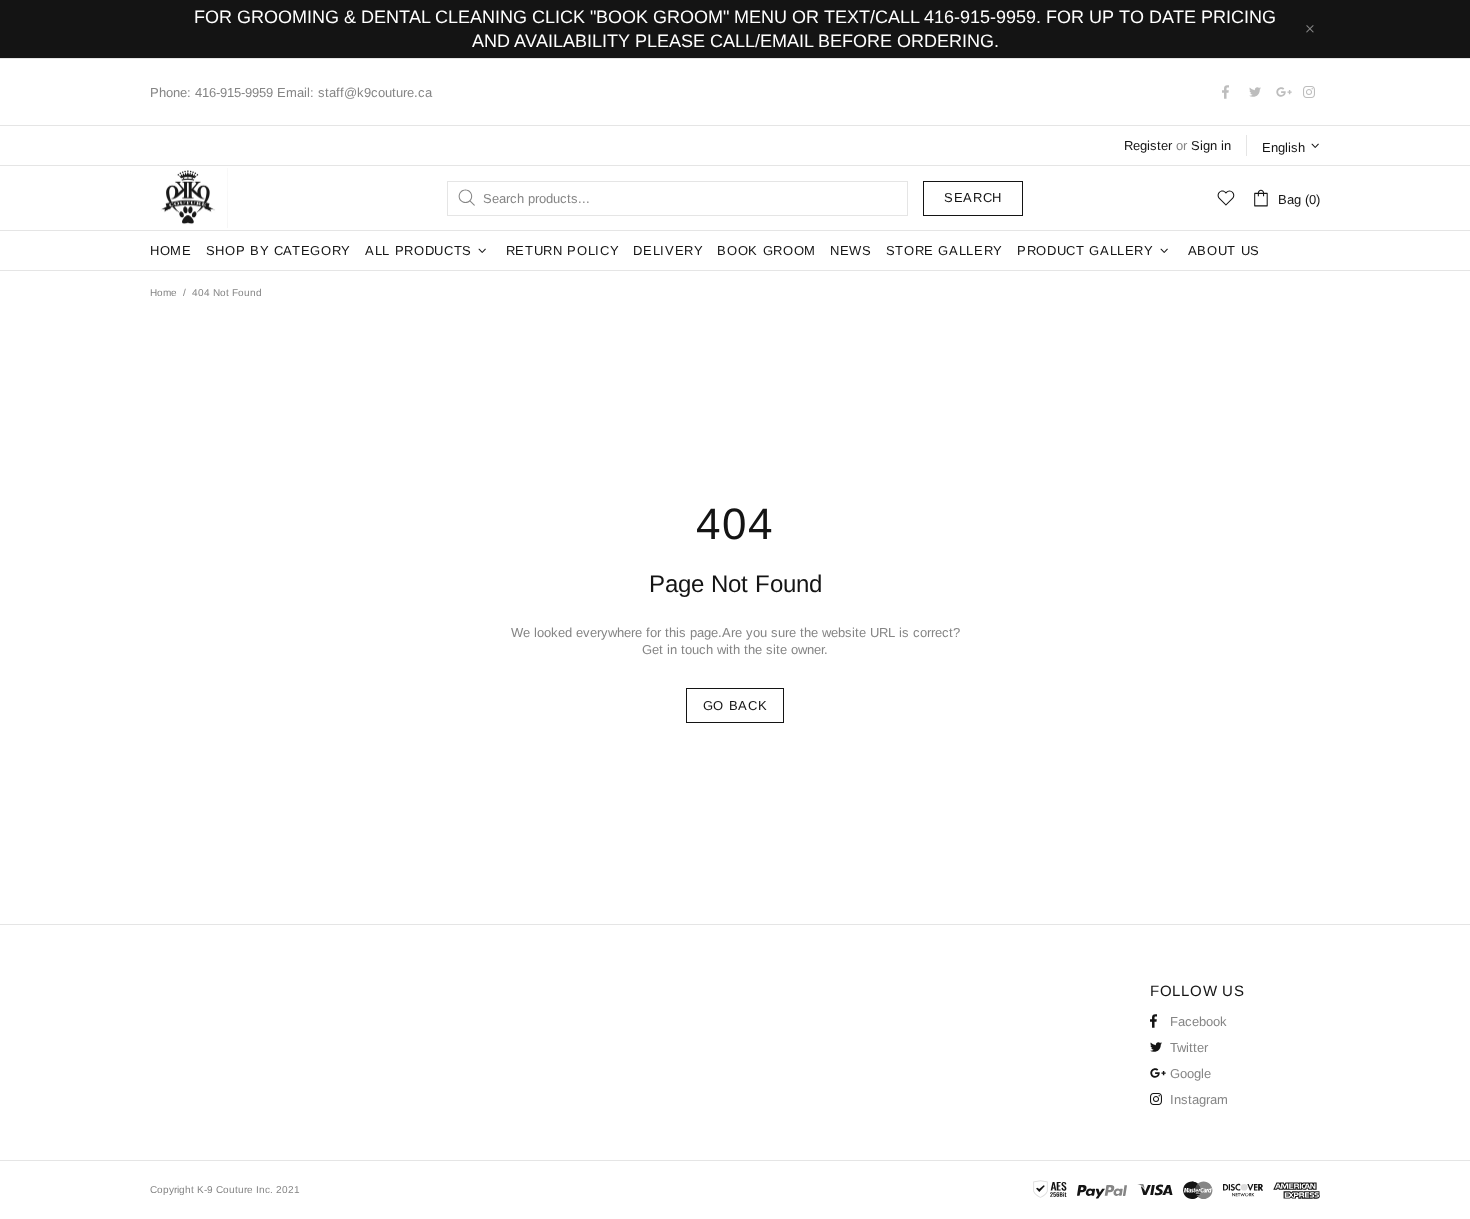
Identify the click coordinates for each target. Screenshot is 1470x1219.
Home (163, 292)
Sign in (1211, 145)
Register (1148, 145)
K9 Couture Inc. (189, 198)
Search (973, 197)
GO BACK (735, 705)
